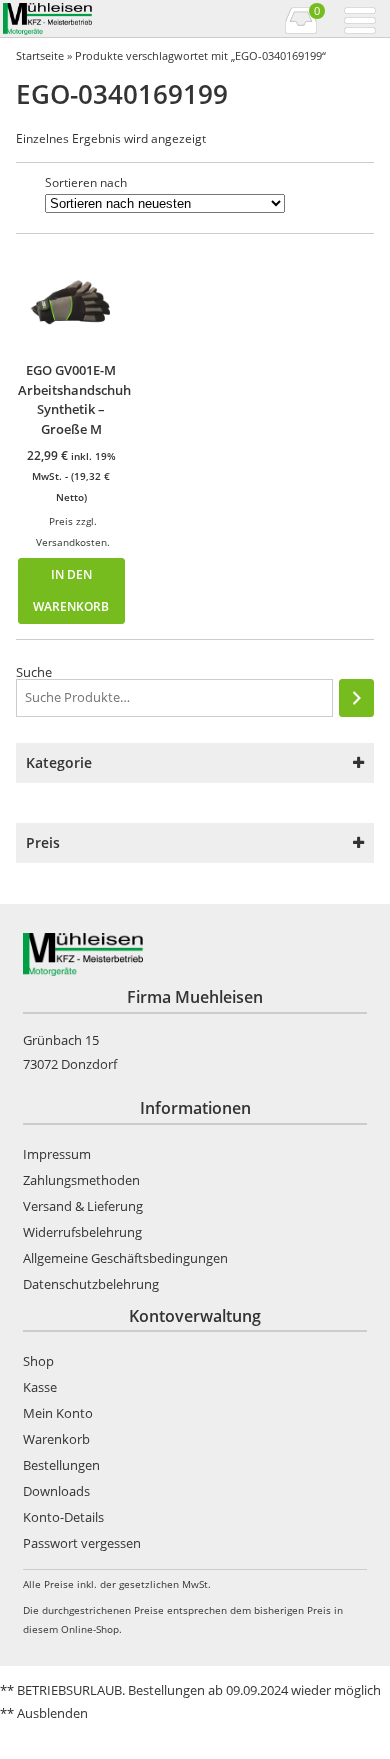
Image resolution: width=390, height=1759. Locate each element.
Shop (38, 1361)
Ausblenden (52, 1713)
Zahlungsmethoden (81, 1180)
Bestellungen (61, 1465)
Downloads (56, 1491)
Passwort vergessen (82, 1543)
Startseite (40, 55)
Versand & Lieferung (83, 1206)
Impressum (57, 1154)
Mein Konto (58, 1413)
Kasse (40, 1387)
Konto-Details (63, 1517)
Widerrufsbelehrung (82, 1232)
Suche (34, 672)
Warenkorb (56, 1439)
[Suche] (356, 698)
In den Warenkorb (71, 590)
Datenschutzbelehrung (91, 1284)
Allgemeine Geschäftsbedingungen (125, 1258)
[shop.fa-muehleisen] (97, 19)
